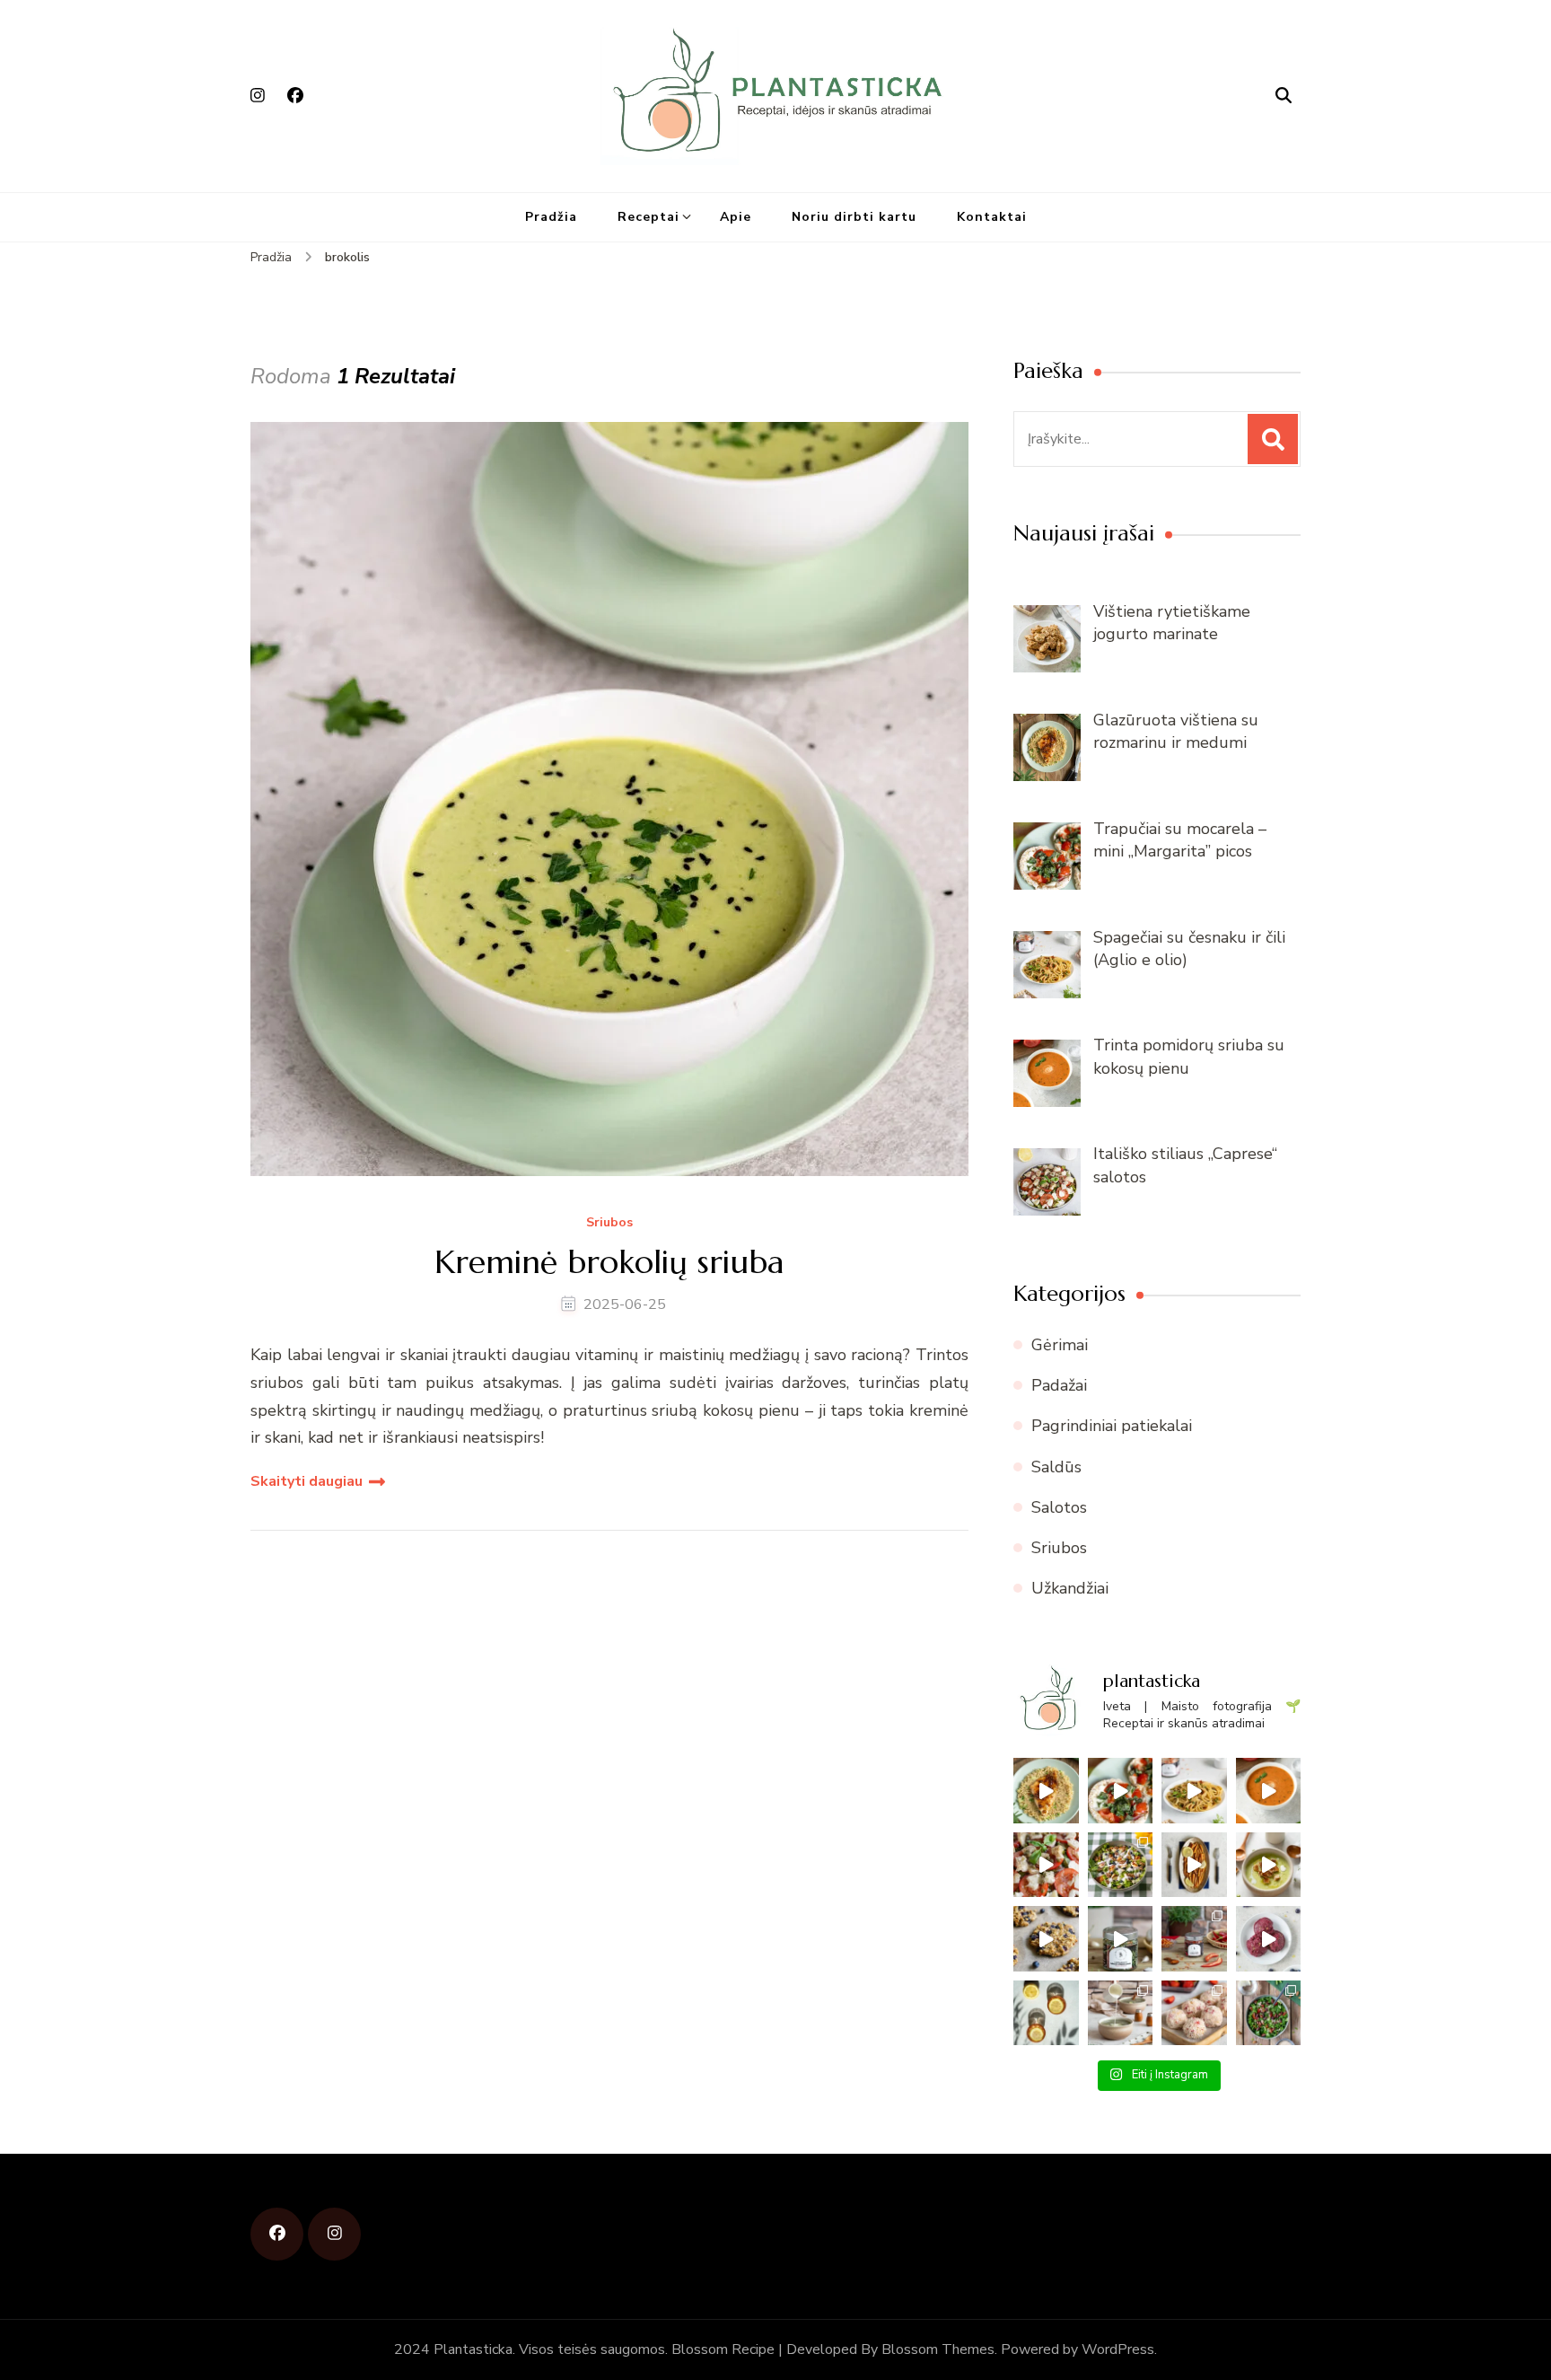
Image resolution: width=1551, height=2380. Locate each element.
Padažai (1059, 1385)
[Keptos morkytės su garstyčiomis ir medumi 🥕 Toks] (1194, 1865)
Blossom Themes (938, 2349)
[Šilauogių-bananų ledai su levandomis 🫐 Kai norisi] (1269, 1939)
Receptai (648, 217)
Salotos (1059, 1507)
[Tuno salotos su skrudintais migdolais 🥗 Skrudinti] (1269, 2013)
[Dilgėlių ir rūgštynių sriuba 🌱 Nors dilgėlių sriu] (1121, 2013)
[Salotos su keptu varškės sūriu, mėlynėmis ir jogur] (1121, 1865)
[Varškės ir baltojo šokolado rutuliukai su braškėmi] (1194, 2013)
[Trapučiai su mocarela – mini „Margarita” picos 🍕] (1121, 1791)
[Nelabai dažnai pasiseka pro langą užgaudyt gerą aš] (1046, 2013)
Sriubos (609, 1223)
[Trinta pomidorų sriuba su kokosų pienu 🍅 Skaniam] (1269, 1791)
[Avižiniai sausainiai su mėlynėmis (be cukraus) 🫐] (1046, 1939)
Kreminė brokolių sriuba (609, 1262)
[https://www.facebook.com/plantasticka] (277, 2234)
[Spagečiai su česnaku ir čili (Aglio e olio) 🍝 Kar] (1194, 1791)
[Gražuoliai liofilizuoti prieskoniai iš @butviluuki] (1121, 1939)
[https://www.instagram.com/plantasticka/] (334, 2234)
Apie (736, 217)
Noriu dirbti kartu (854, 217)
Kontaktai (992, 217)
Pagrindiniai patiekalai (1112, 1426)
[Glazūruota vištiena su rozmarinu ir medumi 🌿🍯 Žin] (1046, 1791)
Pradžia (551, 217)
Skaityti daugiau (307, 1481)
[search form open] (1284, 96)
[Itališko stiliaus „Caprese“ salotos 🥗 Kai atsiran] (1046, 1865)
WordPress (1118, 2349)
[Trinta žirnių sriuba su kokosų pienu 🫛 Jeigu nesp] (1269, 1865)
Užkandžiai (1070, 1588)
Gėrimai (1060, 1345)
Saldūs (1056, 1467)
